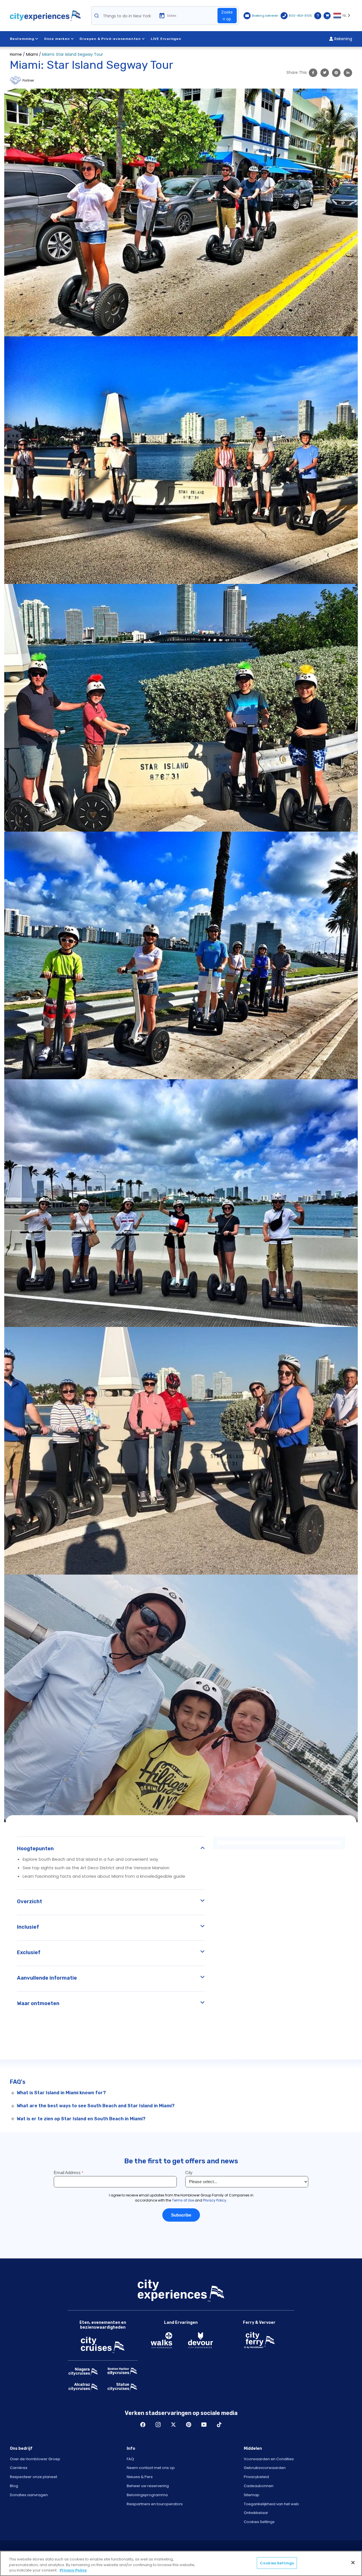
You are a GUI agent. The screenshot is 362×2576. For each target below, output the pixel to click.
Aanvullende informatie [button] (47, 1978)
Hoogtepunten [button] (35, 1849)
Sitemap (252, 2495)
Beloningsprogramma (147, 2495)
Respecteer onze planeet (34, 2477)
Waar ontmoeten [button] (38, 2003)
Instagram (158, 2425)
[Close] (353, 2562)
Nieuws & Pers (140, 2477)
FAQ (130, 2459)
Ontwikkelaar (256, 2513)
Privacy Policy (73, 2570)
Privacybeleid (256, 2477)
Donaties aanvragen (29, 2495)
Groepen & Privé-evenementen (110, 39)
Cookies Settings (259, 2522)
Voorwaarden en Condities (269, 2459)
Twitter (173, 2425)
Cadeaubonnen (259, 2486)
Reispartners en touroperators (155, 2504)
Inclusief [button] (28, 1927)
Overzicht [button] (30, 1902)
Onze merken (57, 39)
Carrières (19, 2468)
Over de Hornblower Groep (35, 2459)
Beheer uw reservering (148, 2486)
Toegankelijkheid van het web (271, 2504)
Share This (297, 72)
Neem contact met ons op (151, 2468)
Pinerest (189, 2425)
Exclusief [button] (29, 1952)
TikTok (219, 2425)
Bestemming (22, 39)
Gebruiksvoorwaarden (265, 2468)
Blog (14, 2486)
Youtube (204, 2425)
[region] (181, 2563)
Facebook (143, 2425)
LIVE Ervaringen (166, 39)
